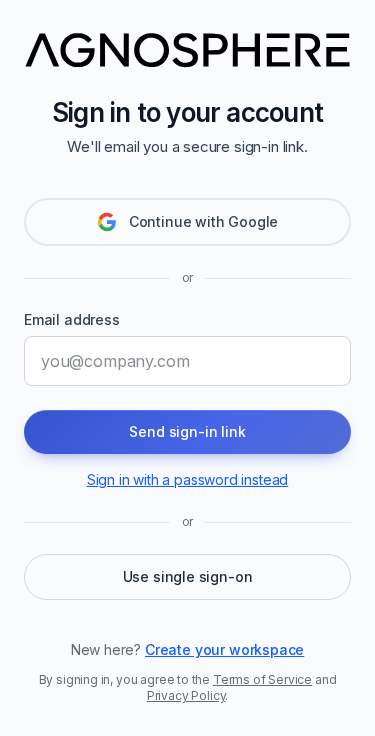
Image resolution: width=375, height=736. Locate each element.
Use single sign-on (188, 576)
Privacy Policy (186, 695)
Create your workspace (224, 649)
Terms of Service (262, 679)
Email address (72, 319)
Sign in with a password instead (188, 479)
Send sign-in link (187, 431)
